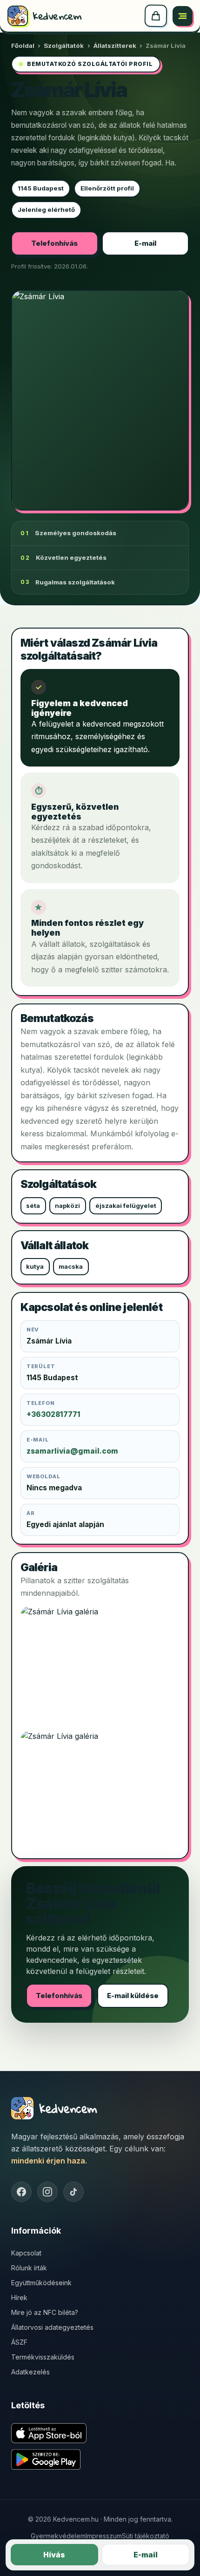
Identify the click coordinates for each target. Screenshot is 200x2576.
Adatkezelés (30, 2372)
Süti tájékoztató (146, 2536)
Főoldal (23, 46)
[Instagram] (47, 2192)
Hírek (19, 2297)
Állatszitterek (115, 46)
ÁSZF (19, 2342)
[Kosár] (156, 16)
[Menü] (183, 16)
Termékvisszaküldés (43, 2357)
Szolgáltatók (64, 46)
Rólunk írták (29, 2268)
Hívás (54, 2555)
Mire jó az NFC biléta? (45, 2312)
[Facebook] (21, 2192)
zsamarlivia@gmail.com (72, 1451)
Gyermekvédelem (58, 2536)
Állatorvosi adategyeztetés (52, 2327)
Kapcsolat (26, 2253)
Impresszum (104, 2536)
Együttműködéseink (41, 2283)
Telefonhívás (54, 243)
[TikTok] (73, 2192)
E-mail (145, 243)
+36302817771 (53, 1414)
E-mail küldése (133, 1996)
